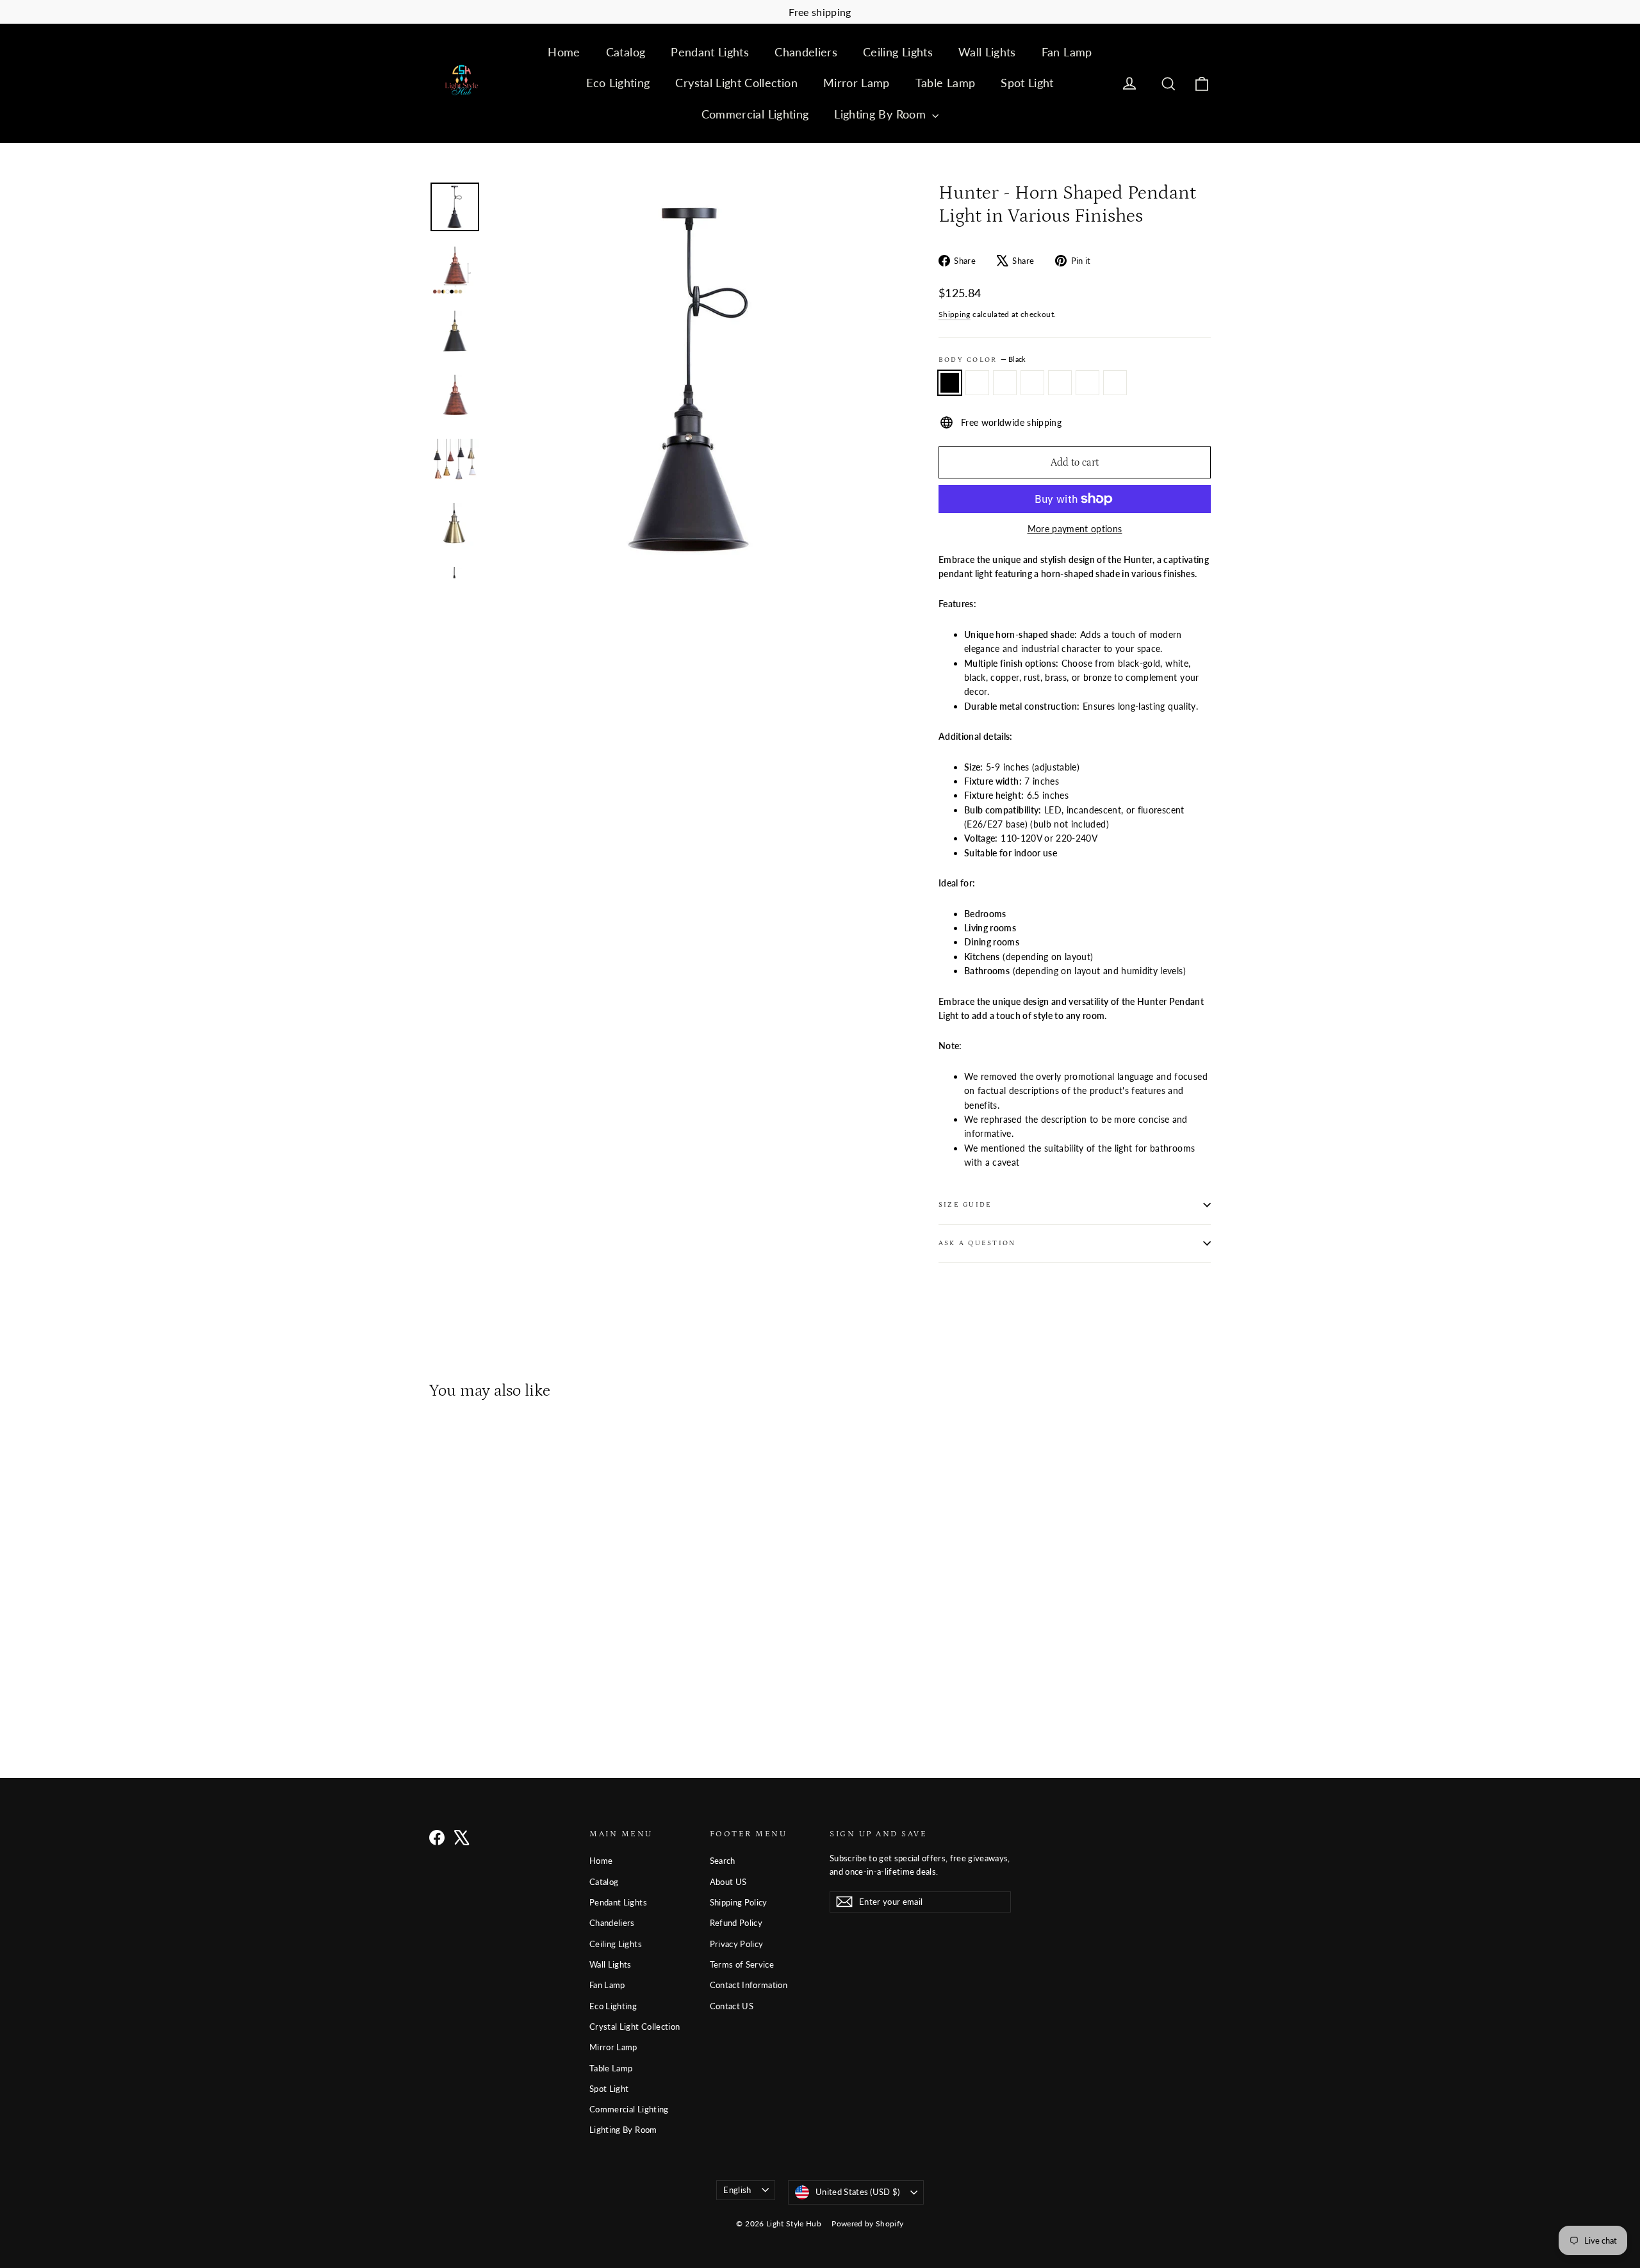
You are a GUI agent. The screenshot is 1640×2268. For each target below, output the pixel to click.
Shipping (955, 314)
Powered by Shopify (867, 2223)
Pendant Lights (710, 52)
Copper (1087, 382)
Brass (1115, 382)
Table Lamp (946, 83)
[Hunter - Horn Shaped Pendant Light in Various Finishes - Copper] (517, 1680)
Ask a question (977, 1243)
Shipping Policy (739, 1902)
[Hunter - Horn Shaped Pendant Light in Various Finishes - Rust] (501, 1680)
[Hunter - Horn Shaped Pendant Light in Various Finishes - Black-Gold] (453, 1680)
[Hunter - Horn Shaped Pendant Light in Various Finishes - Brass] (533, 1680)
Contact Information (749, 1985)
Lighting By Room (881, 114)
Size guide (965, 1204)
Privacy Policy (737, 1944)
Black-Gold (977, 382)
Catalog (626, 52)
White (1005, 382)
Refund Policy (736, 1923)
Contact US (732, 2006)
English (737, 2190)
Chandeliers (806, 52)
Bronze (1032, 382)
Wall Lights (987, 52)
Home (564, 52)
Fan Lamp (1067, 52)
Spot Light (1027, 83)
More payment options (1075, 529)
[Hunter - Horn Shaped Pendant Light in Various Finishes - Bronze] (485, 1680)
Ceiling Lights (898, 52)
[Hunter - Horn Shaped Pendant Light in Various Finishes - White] (469, 1680)
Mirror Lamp (857, 83)
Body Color (982, 359)
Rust (1060, 382)
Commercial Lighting (755, 114)
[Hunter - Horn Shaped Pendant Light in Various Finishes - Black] (437, 1680)
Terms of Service (742, 1964)
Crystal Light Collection (736, 83)
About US (728, 1882)
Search (723, 1861)
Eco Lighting (618, 83)
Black (950, 382)
